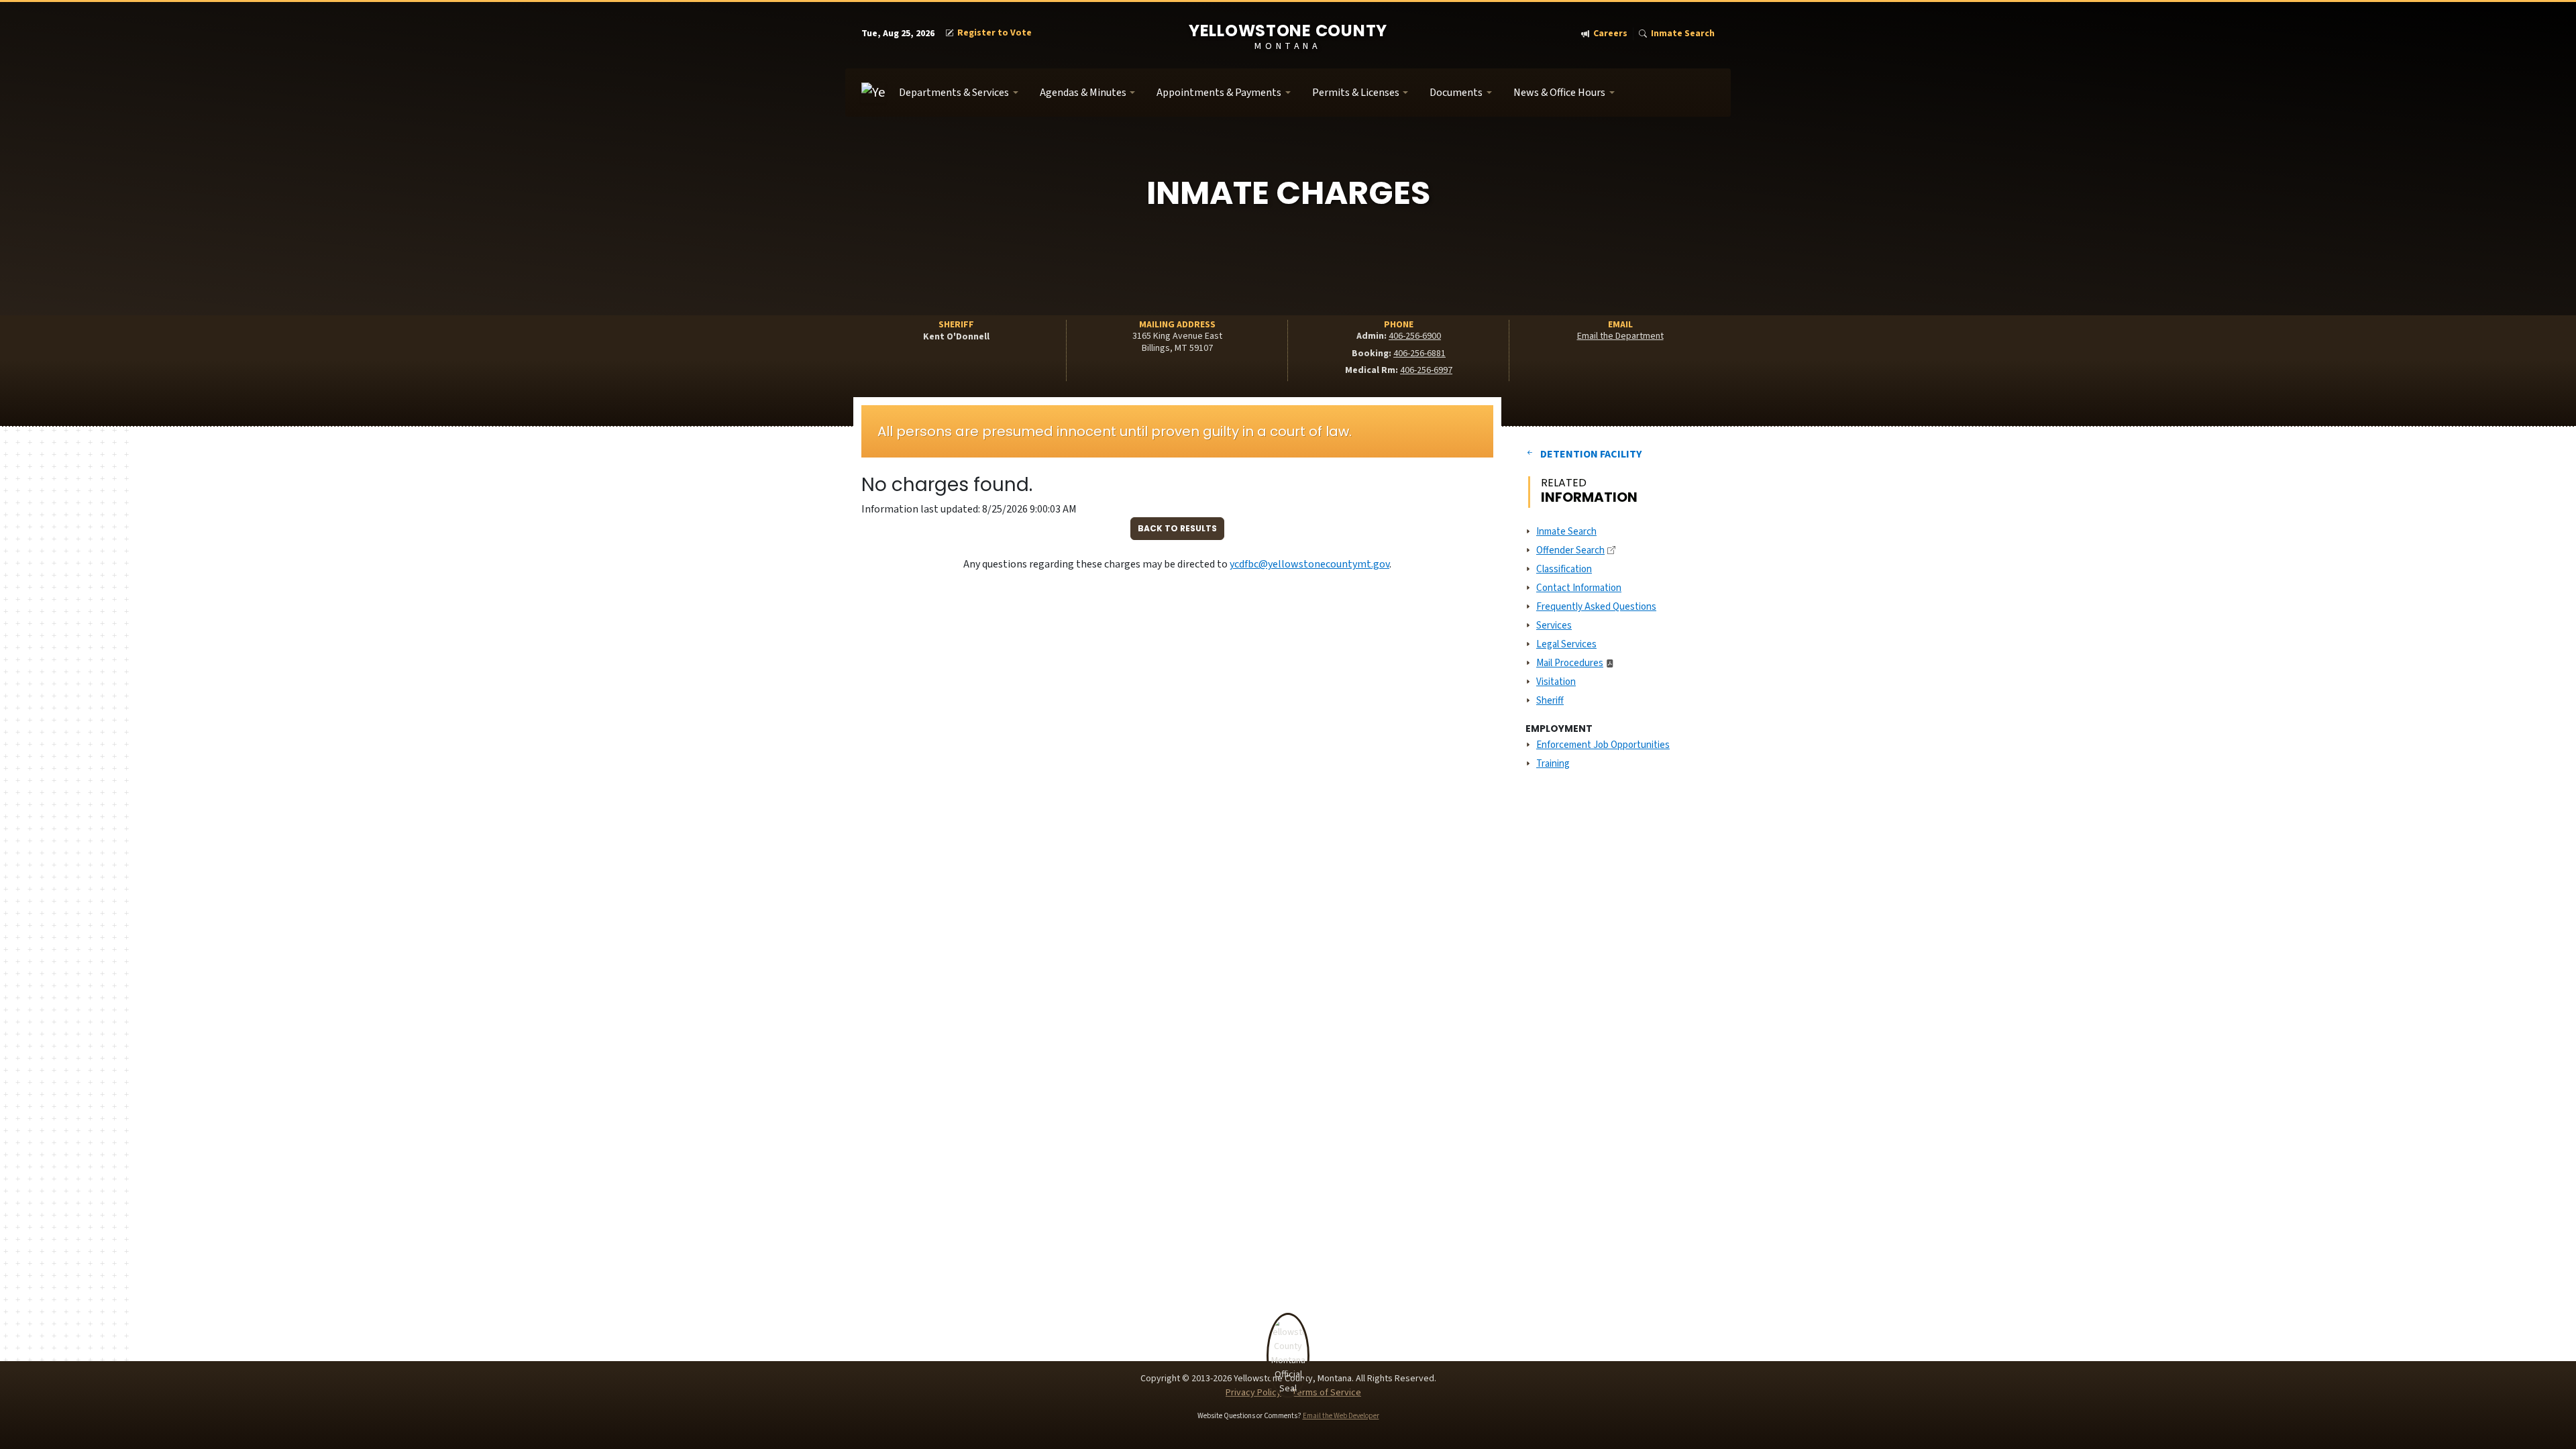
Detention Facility (1591, 454)
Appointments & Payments (1219, 93)
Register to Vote (995, 33)
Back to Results (1177, 528)
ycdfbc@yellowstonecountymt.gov (1309, 564)
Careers (1610, 34)
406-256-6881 (1419, 354)
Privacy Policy (1253, 1393)
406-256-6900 (1415, 336)
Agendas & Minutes (1083, 93)
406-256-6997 (1426, 370)
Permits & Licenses (1356, 93)
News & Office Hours (1559, 93)
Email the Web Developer (1341, 1416)
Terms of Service (1326, 1393)
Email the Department (1620, 336)
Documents (1456, 93)
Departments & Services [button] (954, 93)
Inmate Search (1683, 34)
